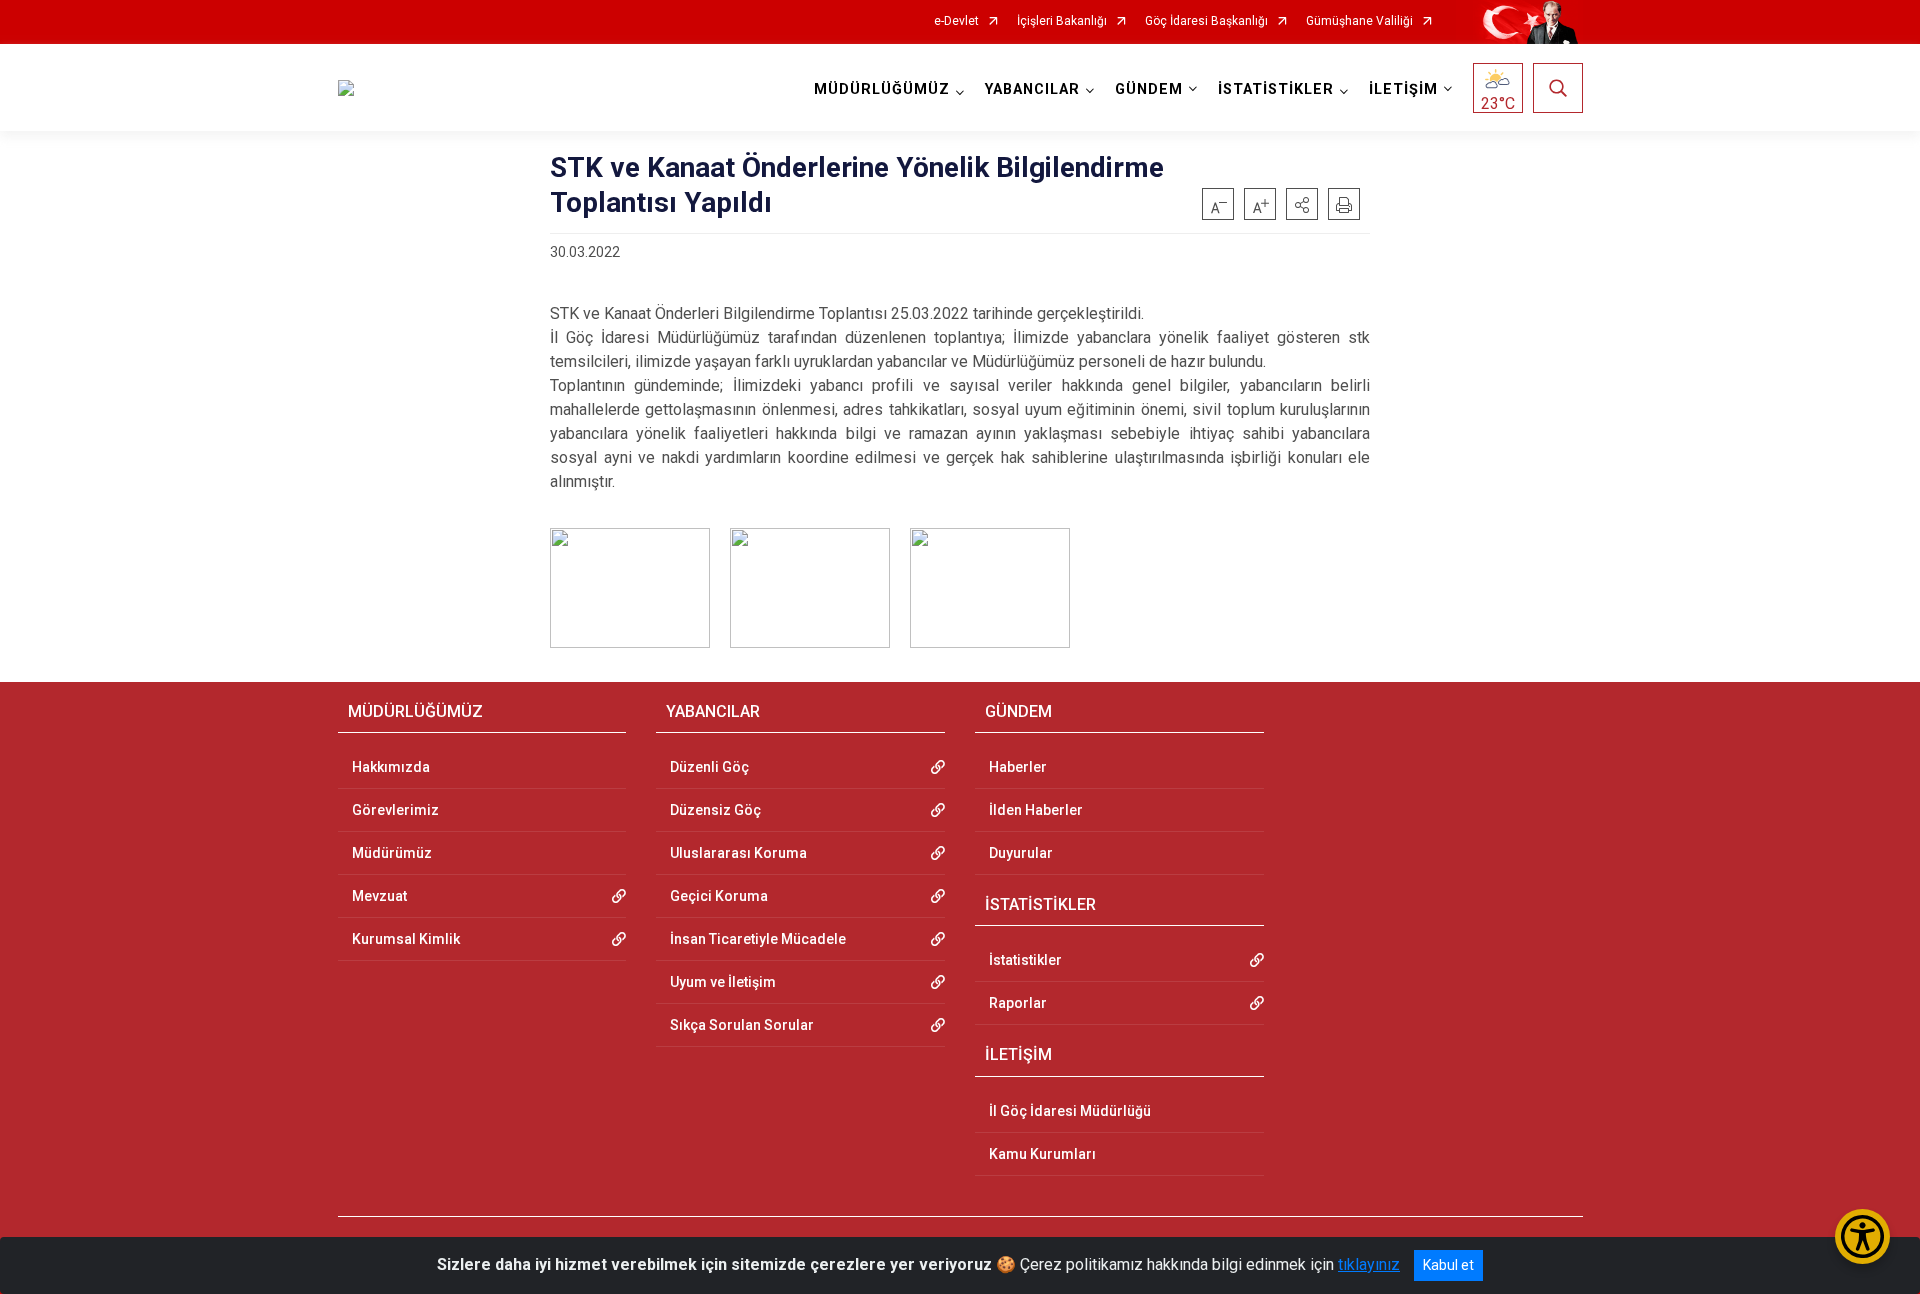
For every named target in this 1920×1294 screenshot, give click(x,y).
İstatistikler (1025, 960)
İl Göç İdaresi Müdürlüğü (1070, 1111)
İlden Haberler (1036, 810)
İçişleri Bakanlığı (1062, 21)
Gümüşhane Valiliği (1359, 21)
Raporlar (1018, 1003)
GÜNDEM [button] (1149, 89)
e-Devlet (956, 21)
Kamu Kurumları (1042, 1154)
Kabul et (1448, 1265)
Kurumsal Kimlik (406, 939)
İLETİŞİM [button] (1403, 89)
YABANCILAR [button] (1032, 89)
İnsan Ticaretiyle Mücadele (758, 939)
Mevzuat (379, 896)
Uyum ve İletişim (723, 982)
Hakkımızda (391, 767)
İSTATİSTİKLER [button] (1276, 89)
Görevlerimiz (395, 810)
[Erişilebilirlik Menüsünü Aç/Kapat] (1862, 1236)
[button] (1302, 204)
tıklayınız (1369, 1264)
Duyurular (1021, 853)
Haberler (1018, 767)
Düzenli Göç (709, 767)
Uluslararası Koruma (738, 853)
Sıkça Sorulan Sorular (742, 1025)
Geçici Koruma (719, 896)
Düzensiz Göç (715, 810)
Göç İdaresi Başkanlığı (1206, 21)
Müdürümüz (392, 853)
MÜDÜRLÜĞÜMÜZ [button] (882, 89)
